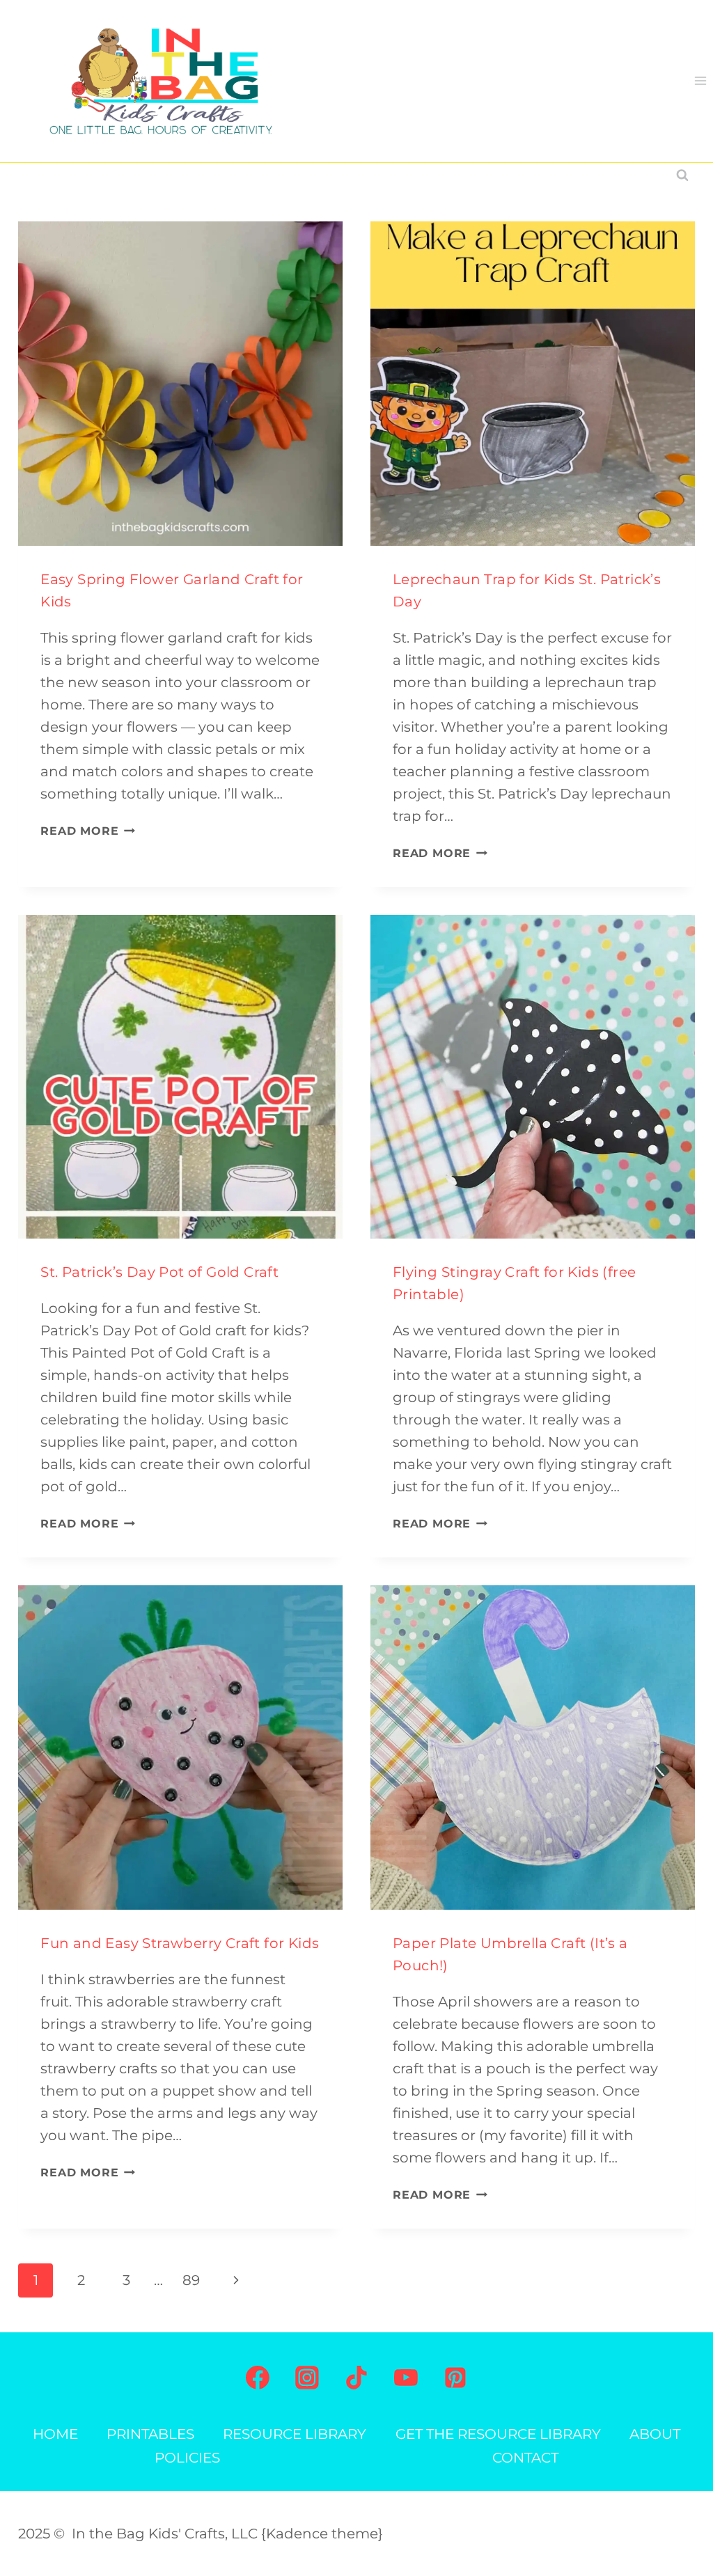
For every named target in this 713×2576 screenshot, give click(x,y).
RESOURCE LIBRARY (295, 2434)
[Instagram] (307, 2378)
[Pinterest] (455, 2378)
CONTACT (525, 2458)
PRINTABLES (150, 2434)
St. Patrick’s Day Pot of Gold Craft (159, 1272)
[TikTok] (356, 2378)
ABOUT (655, 2434)
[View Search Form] (682, 175)
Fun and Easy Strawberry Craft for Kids (180, 1943)
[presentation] (180, 384)
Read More (88, 831)
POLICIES (187, 2458)
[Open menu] (700, 81)
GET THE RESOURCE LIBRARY (498, 2434)
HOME (55, 2434)
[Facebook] (258, 2378)
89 (191, 2280)
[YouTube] (406, 2378)
